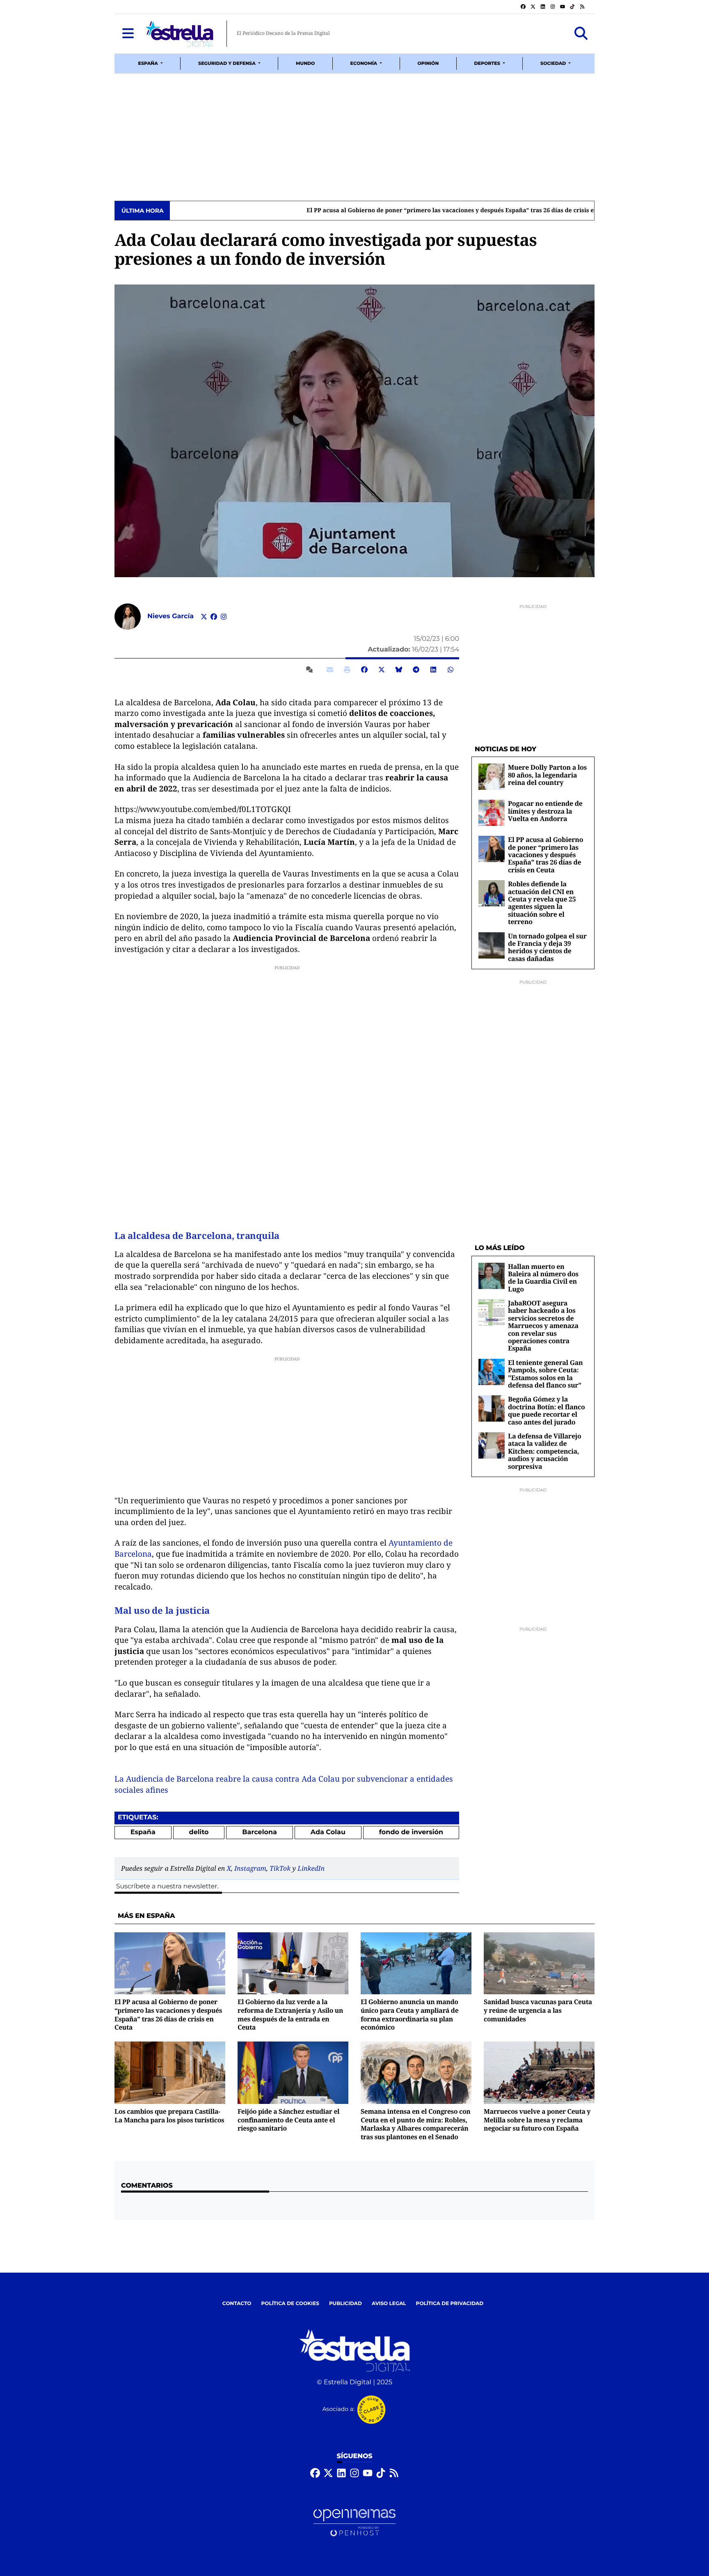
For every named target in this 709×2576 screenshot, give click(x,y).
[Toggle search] (581, 34)
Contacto (237, 2304)
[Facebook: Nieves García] (214, 617)
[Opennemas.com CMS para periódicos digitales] (354, 2522)
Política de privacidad (450, 2304)
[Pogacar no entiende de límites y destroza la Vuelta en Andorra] (492, 813)
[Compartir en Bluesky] (399, 670)
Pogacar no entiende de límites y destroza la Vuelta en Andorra (545, 811)
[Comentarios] (311, 670)
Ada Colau (328, 1832)
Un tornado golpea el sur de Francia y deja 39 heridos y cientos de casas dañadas (547, 947)
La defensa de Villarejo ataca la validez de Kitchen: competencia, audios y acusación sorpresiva (544, 1451)
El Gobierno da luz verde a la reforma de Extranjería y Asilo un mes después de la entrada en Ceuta (290, 2014)
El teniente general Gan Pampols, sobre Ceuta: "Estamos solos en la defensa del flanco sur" (545, 1374)
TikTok (280, 1868)
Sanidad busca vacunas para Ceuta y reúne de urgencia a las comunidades (538, 2010)
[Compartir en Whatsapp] (451, 670)
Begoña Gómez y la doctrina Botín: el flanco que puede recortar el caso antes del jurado (546, 1410)
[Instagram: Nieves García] (224, 617)
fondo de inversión (411, 1832)
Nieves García (172, 616)
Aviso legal (389, 2304)
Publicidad (345, 2304)
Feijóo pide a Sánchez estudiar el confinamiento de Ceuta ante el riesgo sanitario (288, 2120)
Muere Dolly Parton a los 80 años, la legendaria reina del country (547, 775)
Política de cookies (290, 2304)
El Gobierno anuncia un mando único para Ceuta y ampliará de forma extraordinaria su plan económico (409, 2014)
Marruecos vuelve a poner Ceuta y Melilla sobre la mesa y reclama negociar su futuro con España (537, 2120)
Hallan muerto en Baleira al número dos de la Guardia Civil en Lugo (543, 1278)
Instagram (250, 1868)
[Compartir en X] (382, 670)
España (143, 1832)
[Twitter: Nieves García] (204, 617)
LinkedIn (311, 1868)
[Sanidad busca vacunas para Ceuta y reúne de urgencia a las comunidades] (539, 1963)
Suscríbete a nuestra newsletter (167, 1887)
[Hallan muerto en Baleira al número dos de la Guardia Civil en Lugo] (492, 1276)
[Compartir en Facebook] (364, 670)
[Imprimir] (347, 670)
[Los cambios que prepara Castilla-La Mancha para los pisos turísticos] (170, 2072)
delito (199, 1832)
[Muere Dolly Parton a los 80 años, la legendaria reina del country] (492, 776)
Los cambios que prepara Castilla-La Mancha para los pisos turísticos (169, 2116)
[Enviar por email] (330, 670)
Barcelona (260, 1832)
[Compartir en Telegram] (416, 670)
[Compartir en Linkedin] (433, 670)
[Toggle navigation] (128, 34)
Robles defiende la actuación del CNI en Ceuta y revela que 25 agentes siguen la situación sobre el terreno (542, 903)
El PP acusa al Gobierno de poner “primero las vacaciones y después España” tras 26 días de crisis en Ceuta (328, 211)
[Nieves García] (128, 616)
